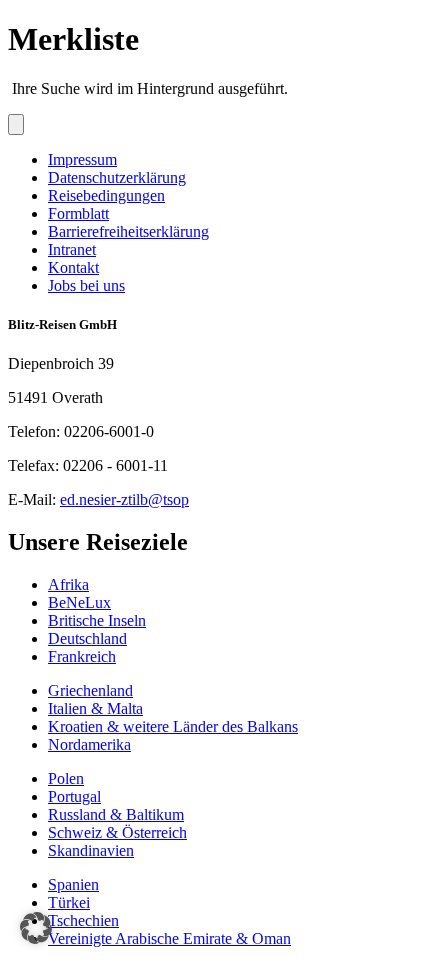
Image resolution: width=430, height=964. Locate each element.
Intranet (72, 249)
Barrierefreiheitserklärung (128, 231)
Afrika (68, 584)
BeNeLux (79, 602)
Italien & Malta (95, 708)
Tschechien (83, 920)
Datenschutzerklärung (117, 177)
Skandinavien (91, 850)
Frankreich (82, 656)
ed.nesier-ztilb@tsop (124, 499)
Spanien (73, 884)
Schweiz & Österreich (117, 832)
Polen (66, 778)
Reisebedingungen (106, 195)
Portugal (74, 796)
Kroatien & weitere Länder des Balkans (173, 726)
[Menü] (16, 124)
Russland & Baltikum (116, 814)
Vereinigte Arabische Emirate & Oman (169, 938)
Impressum (82, 159)
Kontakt (73, 267)
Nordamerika (89, 744)
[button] (36, 928)
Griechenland (90, 690)
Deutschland (87, 638)
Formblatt (78, 213)
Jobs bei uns (86, 285)
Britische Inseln (97, 620)
